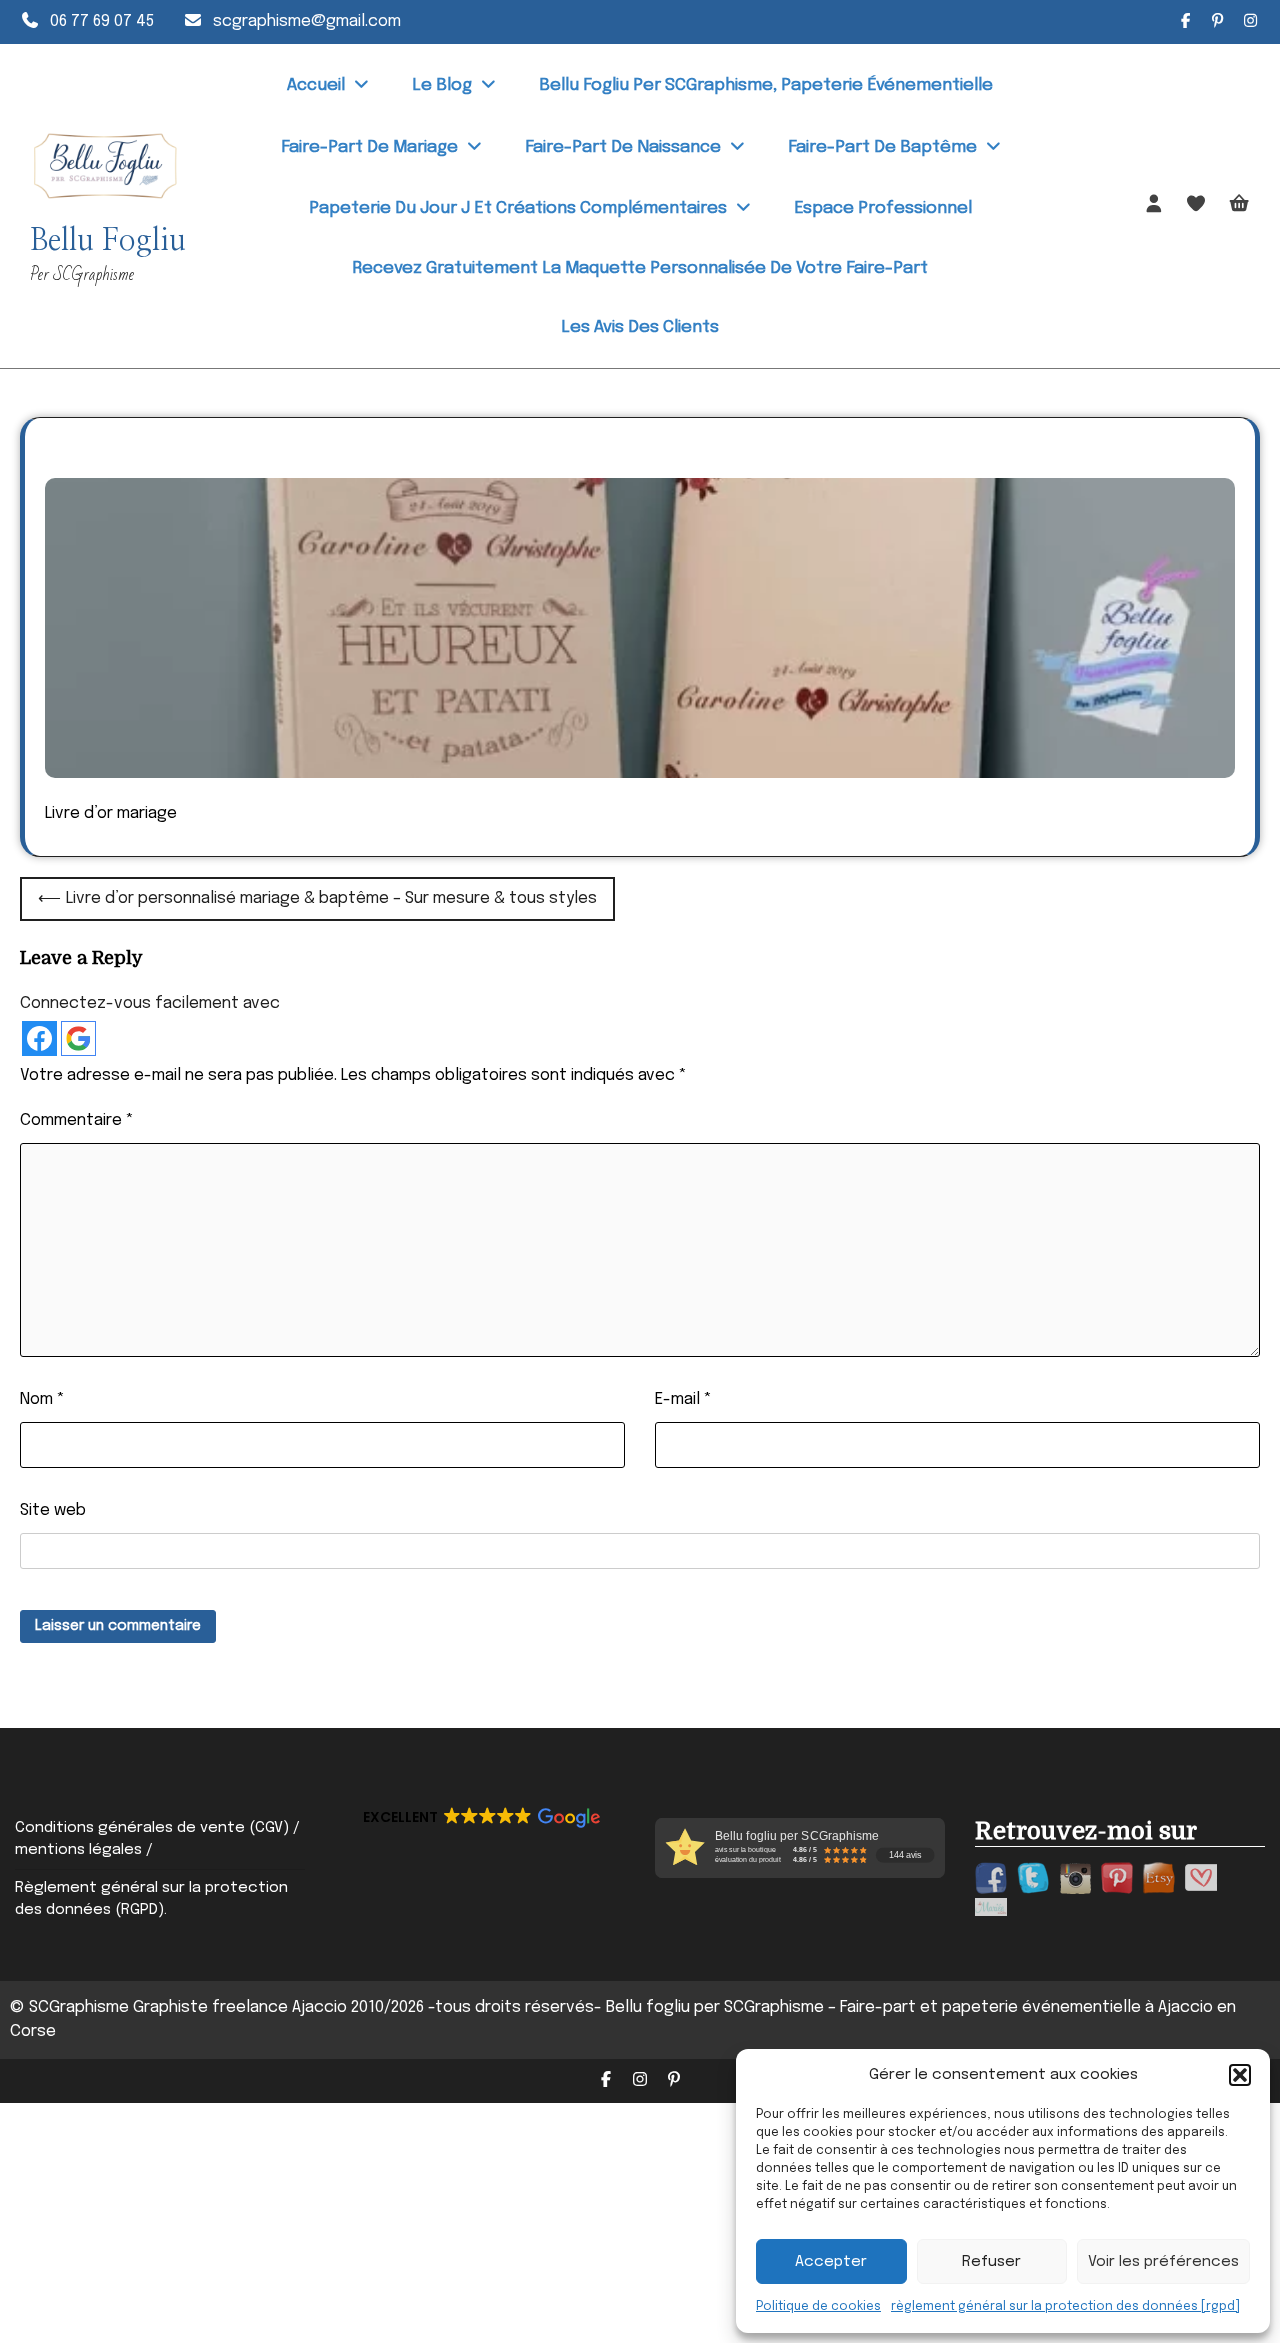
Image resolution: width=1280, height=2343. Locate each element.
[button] (1240, 2075)
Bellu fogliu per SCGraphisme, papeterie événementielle (766, 85)
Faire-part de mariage (369, 147)
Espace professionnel (883, 208)
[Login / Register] (1154, 205)
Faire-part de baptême (882, 147)
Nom (42, 1399)
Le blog (442, 85)
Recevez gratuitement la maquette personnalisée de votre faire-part (640, 268)
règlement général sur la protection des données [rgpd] (1065, 2307)
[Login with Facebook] (39, 1038)
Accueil (316, 85)
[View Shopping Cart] (1239, 205)
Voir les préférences (1163, 2262)
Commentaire (77, 1120)
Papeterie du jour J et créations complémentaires (518, 208)
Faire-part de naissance (623, 147)
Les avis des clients (640, 327)
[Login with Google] (78, 1038)
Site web (53, 1510)
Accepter (831, 2262)
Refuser (991, 2262)
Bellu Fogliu (108, 241)
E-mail (683, 1399)
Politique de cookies (818, 2307)
